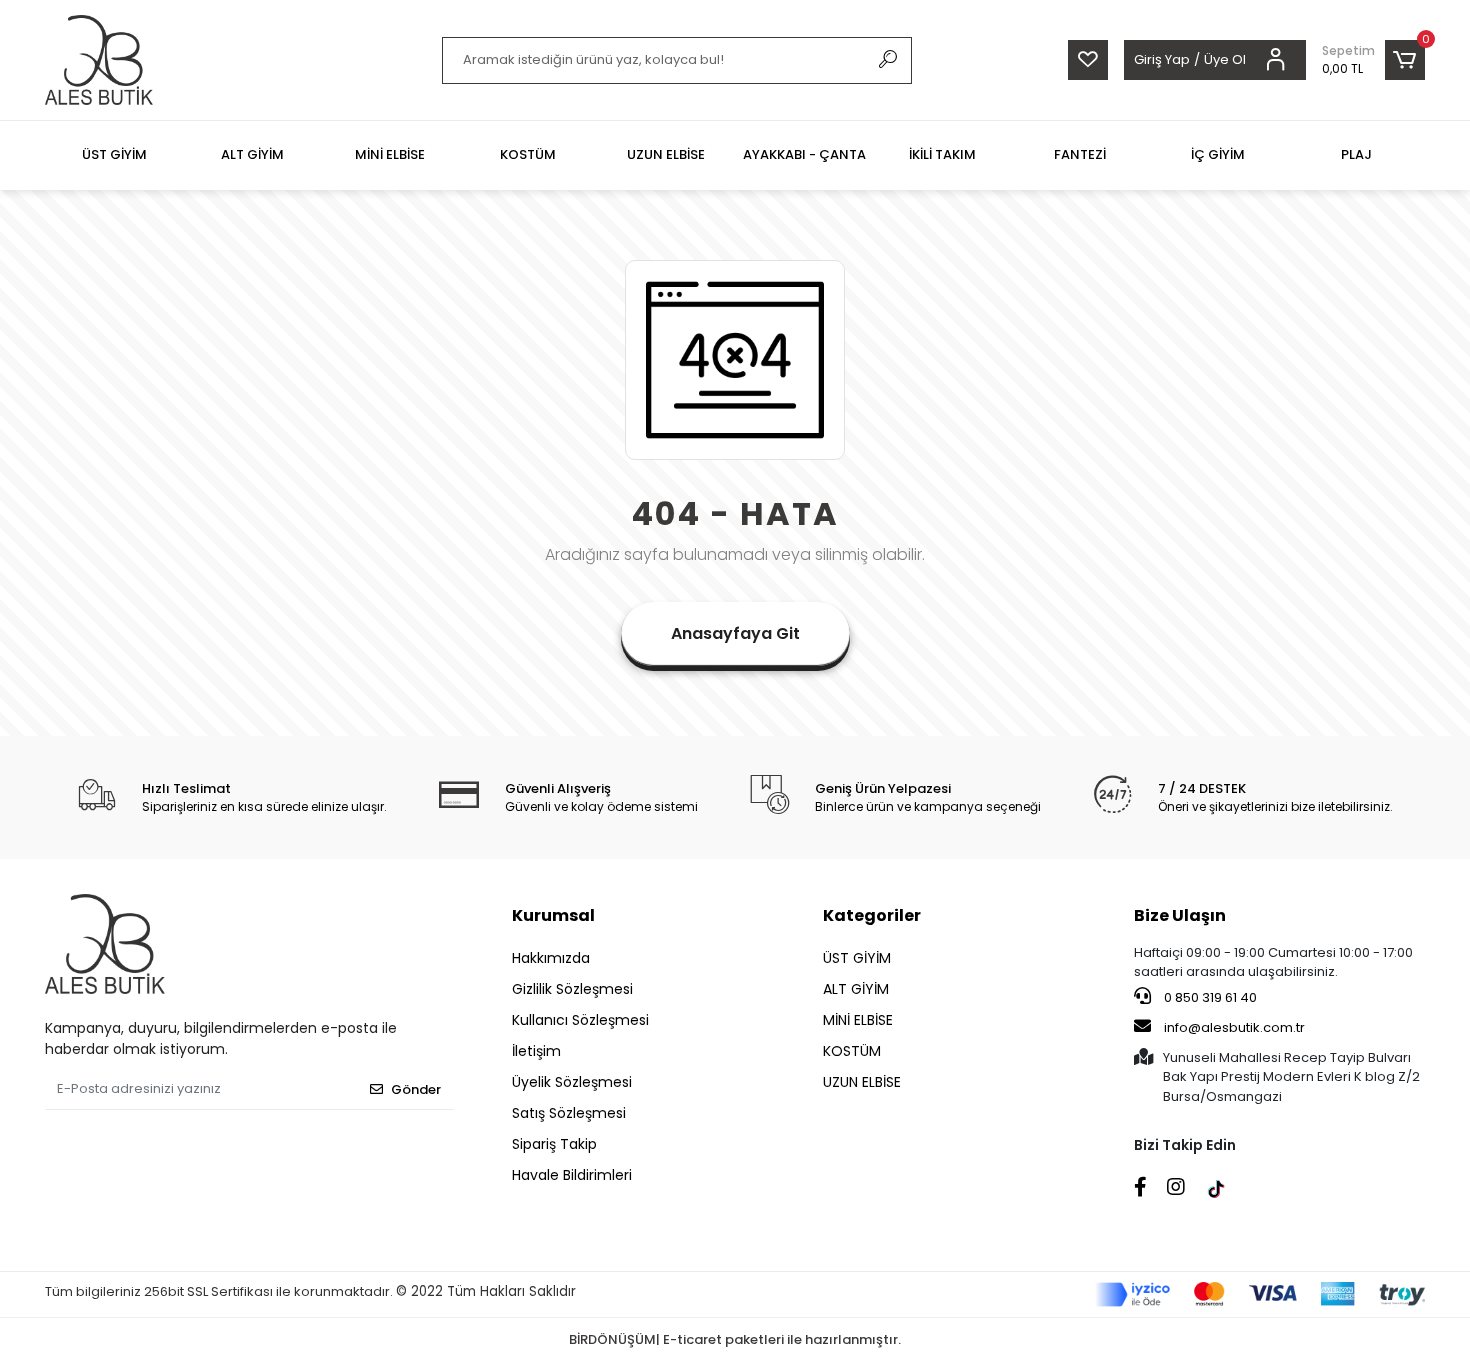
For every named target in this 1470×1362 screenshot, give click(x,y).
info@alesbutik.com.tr (1234, 1027)
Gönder (416, 1089)
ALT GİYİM (856, 989)
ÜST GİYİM (857, 958)
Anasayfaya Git (735, 633)
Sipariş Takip (554, 1144)
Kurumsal (553, 915)
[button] (1373, 60)
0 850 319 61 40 (1209, 997)
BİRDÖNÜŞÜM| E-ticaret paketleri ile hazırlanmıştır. (735, 1339)
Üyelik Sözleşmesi (572, 1082)
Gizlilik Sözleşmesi (572, 989)
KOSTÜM (852, 1051)
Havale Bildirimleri (572, 1175)
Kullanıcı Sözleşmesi (580, 1020)
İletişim (536, 1051)
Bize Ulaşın (1180, 915)
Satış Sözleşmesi (569, 1113)
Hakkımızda (551, 958)
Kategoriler (872, 915)
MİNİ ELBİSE (858, 1020)
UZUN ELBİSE (862, 1082)
